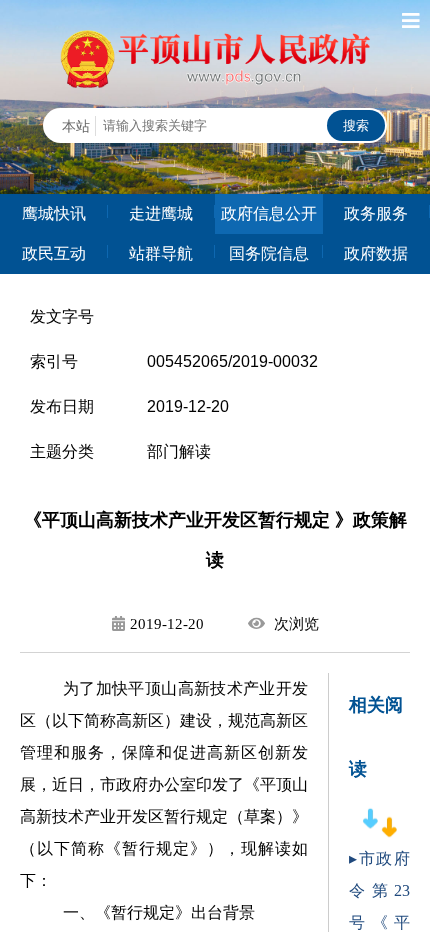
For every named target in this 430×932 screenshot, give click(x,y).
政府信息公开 (269, 213)
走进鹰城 (161, 213)
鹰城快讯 (54, 213)
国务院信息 (269, 253)
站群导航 (161, 253)
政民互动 (54, 253)
